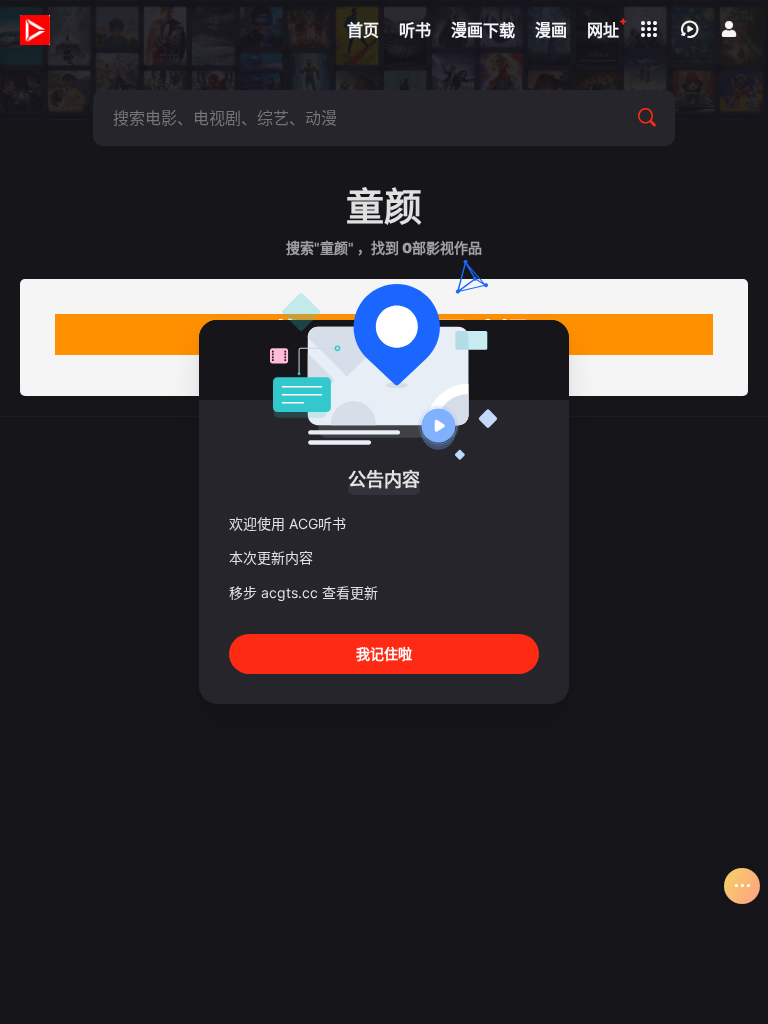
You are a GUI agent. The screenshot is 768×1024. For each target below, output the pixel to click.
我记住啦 (384, 653)
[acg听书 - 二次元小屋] (35, 30)
